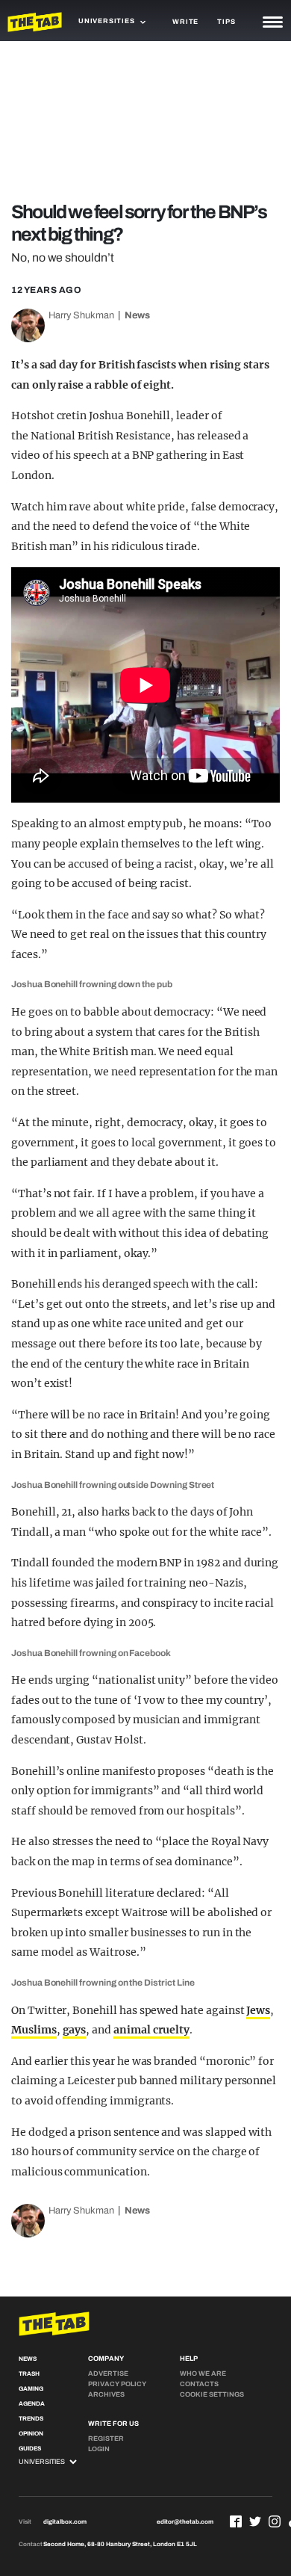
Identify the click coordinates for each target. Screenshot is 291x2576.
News (137, 315)
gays (75, 2030)
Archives (106, 2394)
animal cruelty (151, 2030)
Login (99, 2449)
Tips (226, 22)
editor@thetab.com (185, 2522)
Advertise (108, 2373)
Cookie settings (212, 2394)
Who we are (203, 2373)
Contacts (199, 2384)
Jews (258, 2010)
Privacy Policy (117, 2384)
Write (185, 22)
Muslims (34, 2030)
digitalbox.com (65, 2522)
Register (106, 2438)
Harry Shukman (81, 315)
